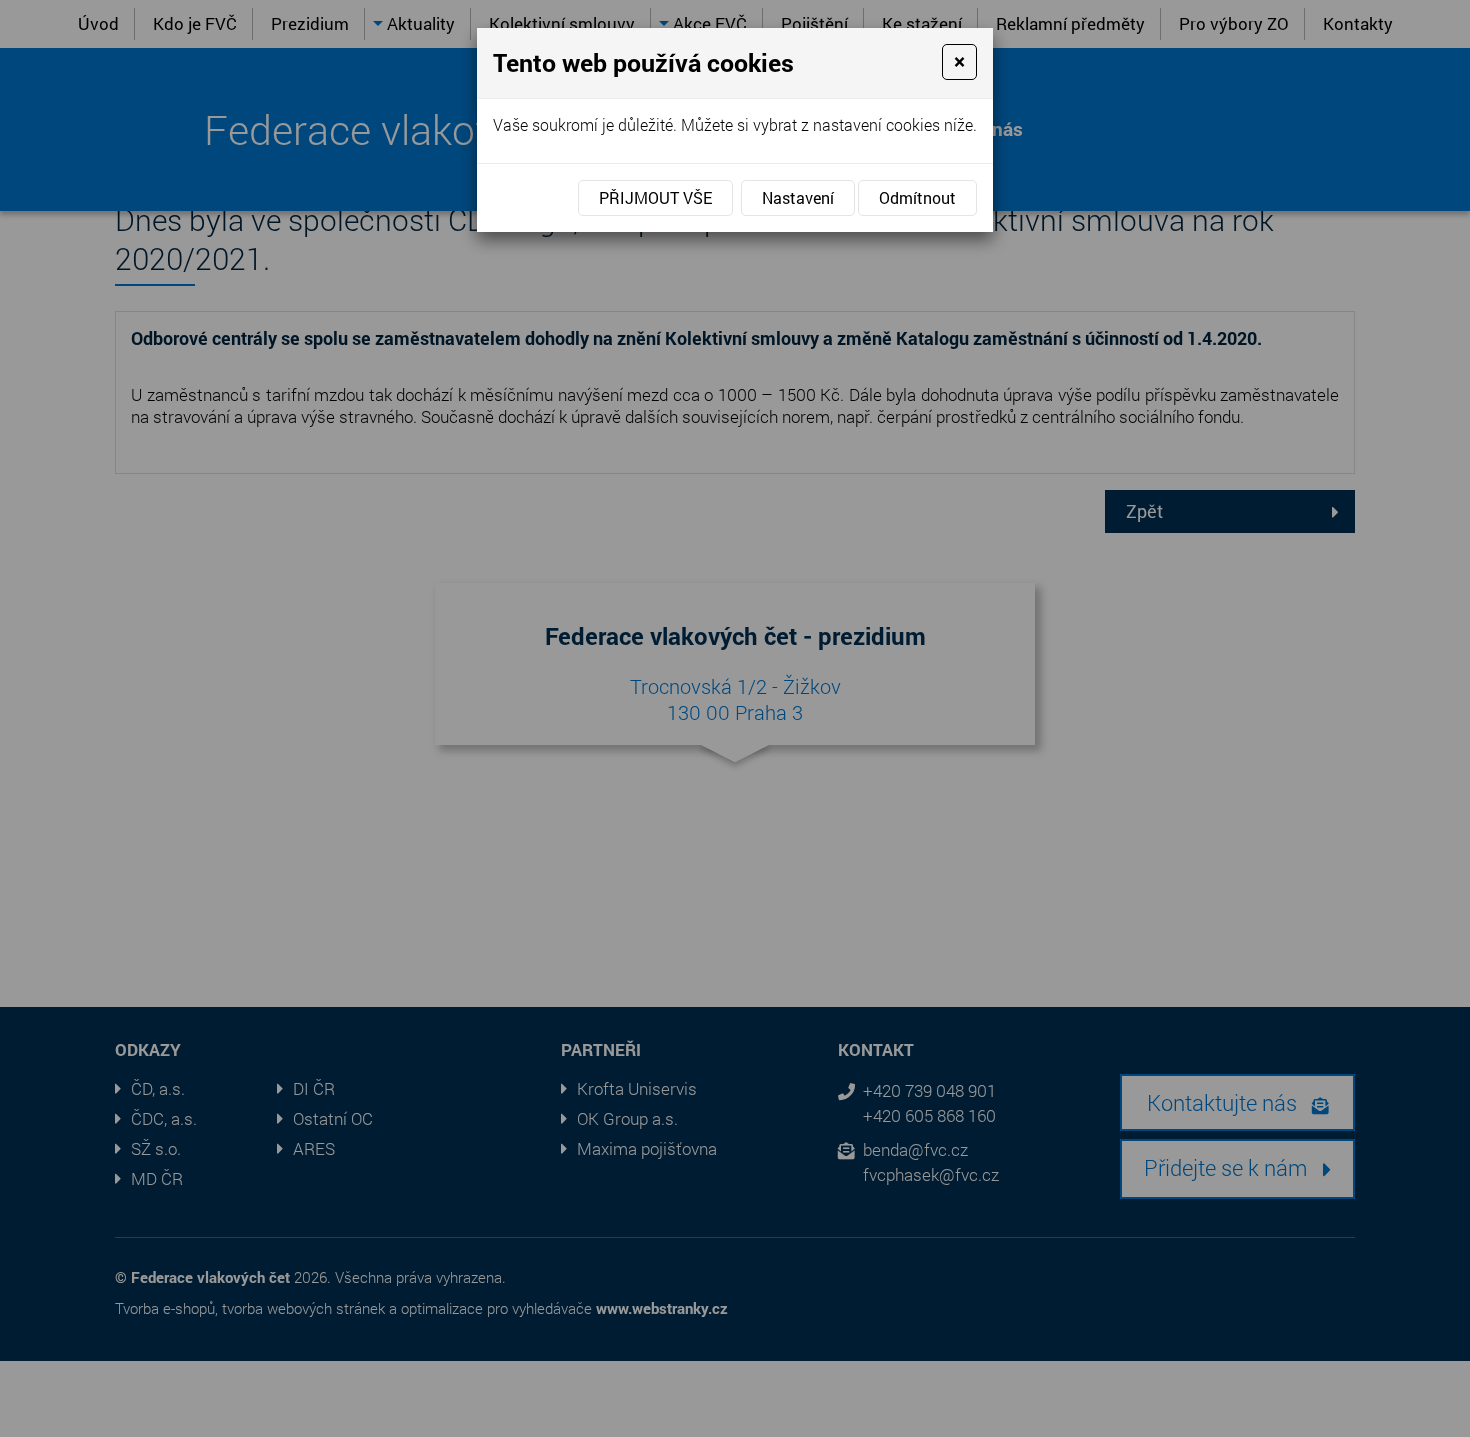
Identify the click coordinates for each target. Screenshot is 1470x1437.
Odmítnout (917, 197)
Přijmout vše (655, 197)
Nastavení (798, 197)
